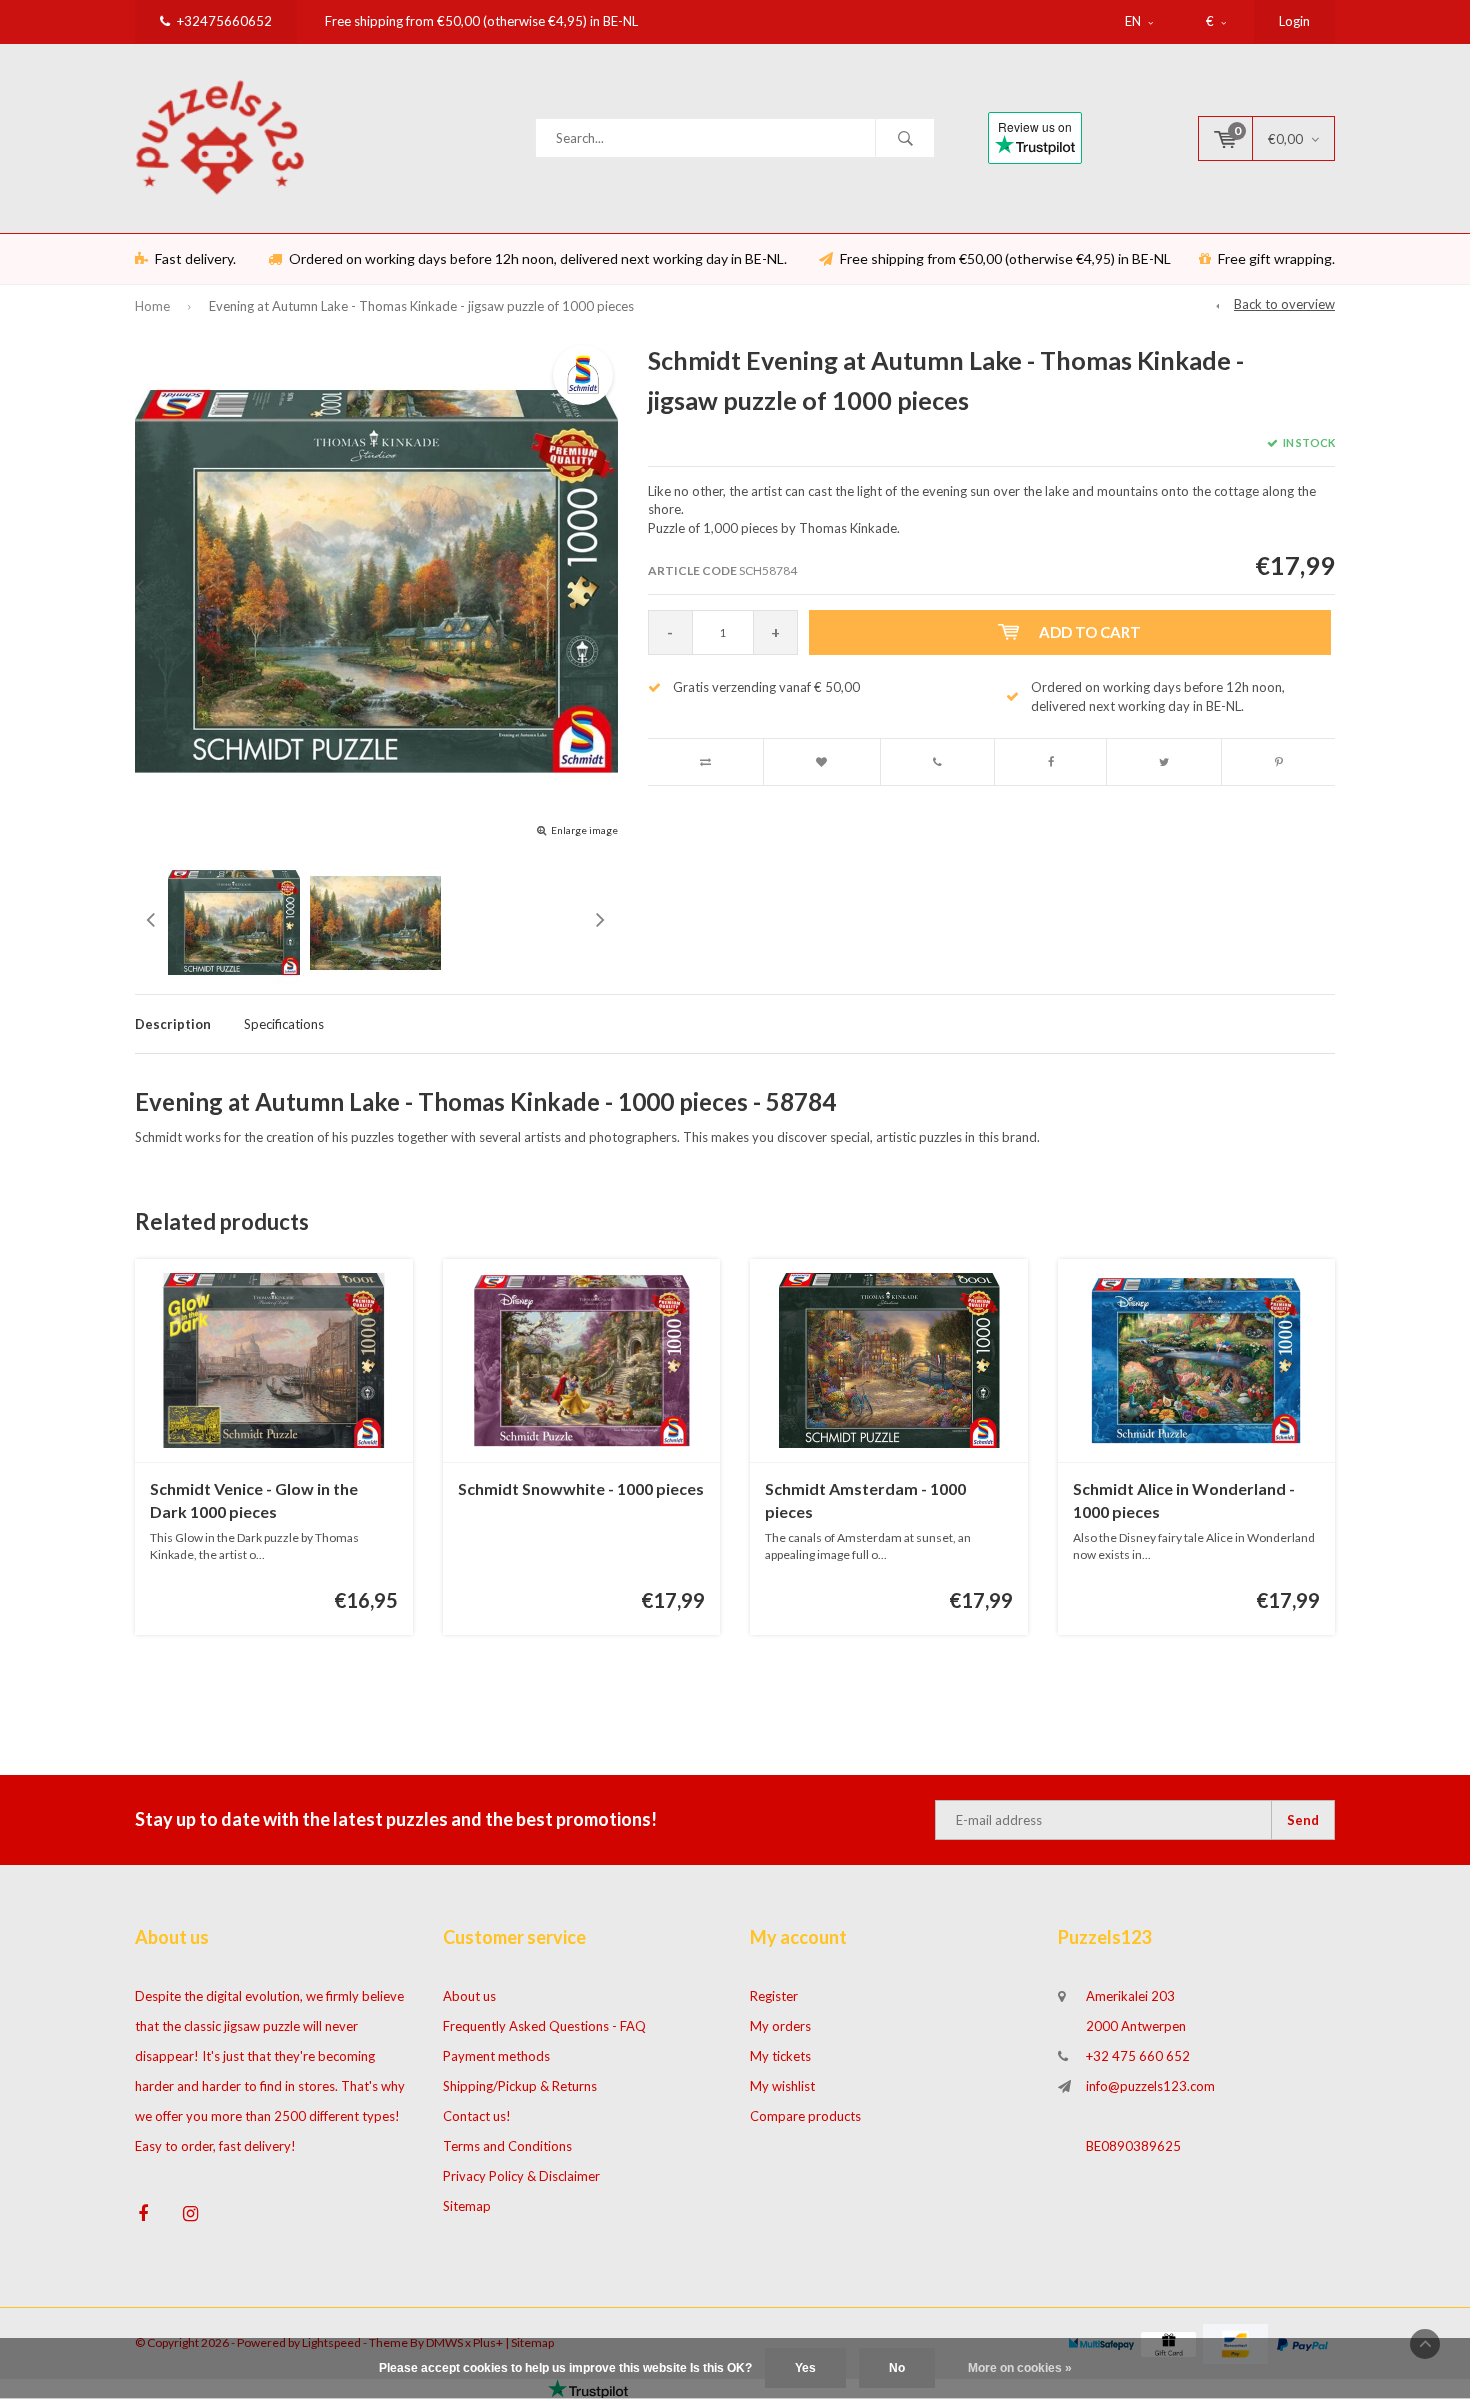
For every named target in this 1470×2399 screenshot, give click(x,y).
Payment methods (496, 2056)
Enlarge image (584, 830)
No (897, 2368)
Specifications (284, 1024)
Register (774, 1996)
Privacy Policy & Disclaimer (521, 2176)
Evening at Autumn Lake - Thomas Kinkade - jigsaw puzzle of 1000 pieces (421, 306)
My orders (780, 2026)
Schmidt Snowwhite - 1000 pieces (581, 1488)
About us (469, 1996)
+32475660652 (224, 21)
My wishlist (782, 2086)
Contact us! (477, 2116)
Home (152, 306)
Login (1294, 21)
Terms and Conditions (507, 2146)
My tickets (780, 2056)
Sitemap (467, 2206)
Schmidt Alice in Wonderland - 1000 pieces (1184, 1500)
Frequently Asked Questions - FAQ (544, 2026)
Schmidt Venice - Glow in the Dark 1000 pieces (254, 1500)
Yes (805, 2368)
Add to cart (1090, 632)
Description (173, 1024)
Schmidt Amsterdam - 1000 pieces (865, 1500)
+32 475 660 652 (1138, 2056)
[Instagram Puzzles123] (190, 2213)
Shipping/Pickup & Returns (520, 2086)
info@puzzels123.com (1150, 2086)
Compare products (805, 2116)
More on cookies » (1020, 2368)
